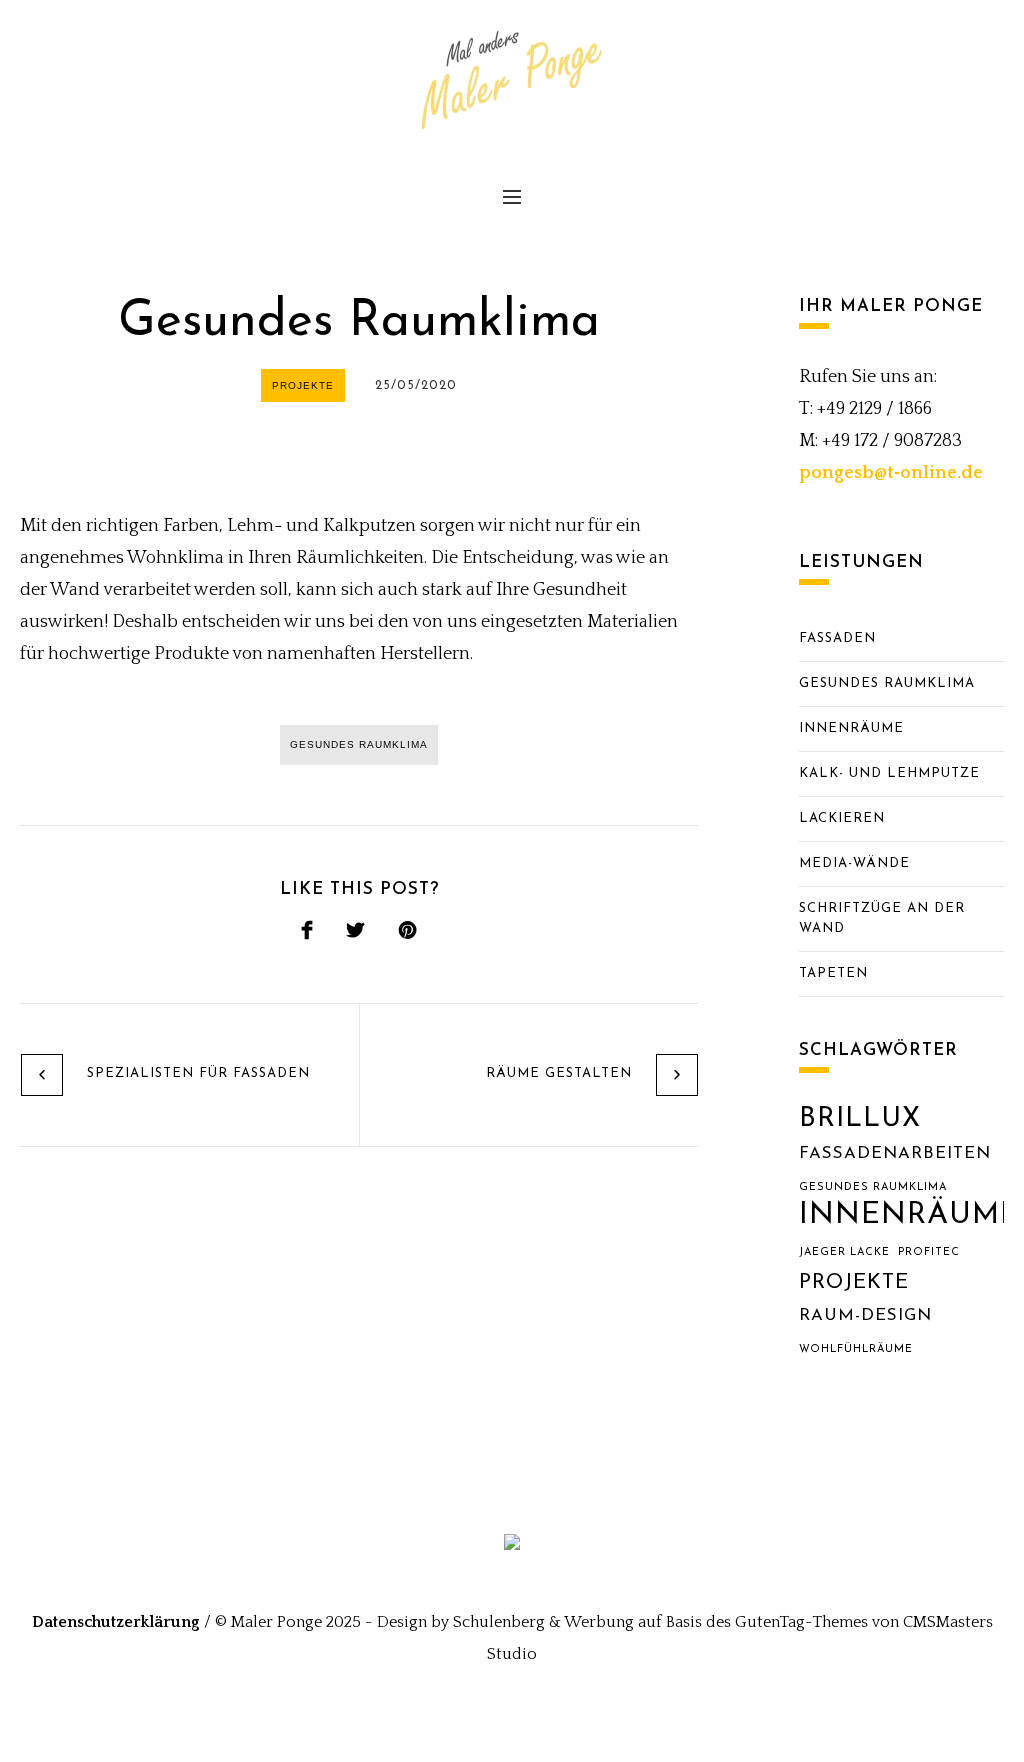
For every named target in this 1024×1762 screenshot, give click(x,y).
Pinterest (407, 933)
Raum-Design (865, 1315)
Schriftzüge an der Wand (882, 918)
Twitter (355, 933)
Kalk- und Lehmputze (889, 773)
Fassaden (837, 638)
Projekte (854, 1283)
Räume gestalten (559, 1073)
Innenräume (851, 728)
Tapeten (833, 973)
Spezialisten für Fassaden (198, 1073)
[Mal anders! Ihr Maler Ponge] (512, 1549)
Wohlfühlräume (856, 1349)
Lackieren (842, 818)
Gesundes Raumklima (887, 683)
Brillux (860, 1120)
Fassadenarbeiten (895, 1153)
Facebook (307, 933)
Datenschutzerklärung (116, 1622)
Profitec (929, 1252)
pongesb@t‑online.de (891, 473)
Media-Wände (854, 863)
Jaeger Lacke (844, 1252)
